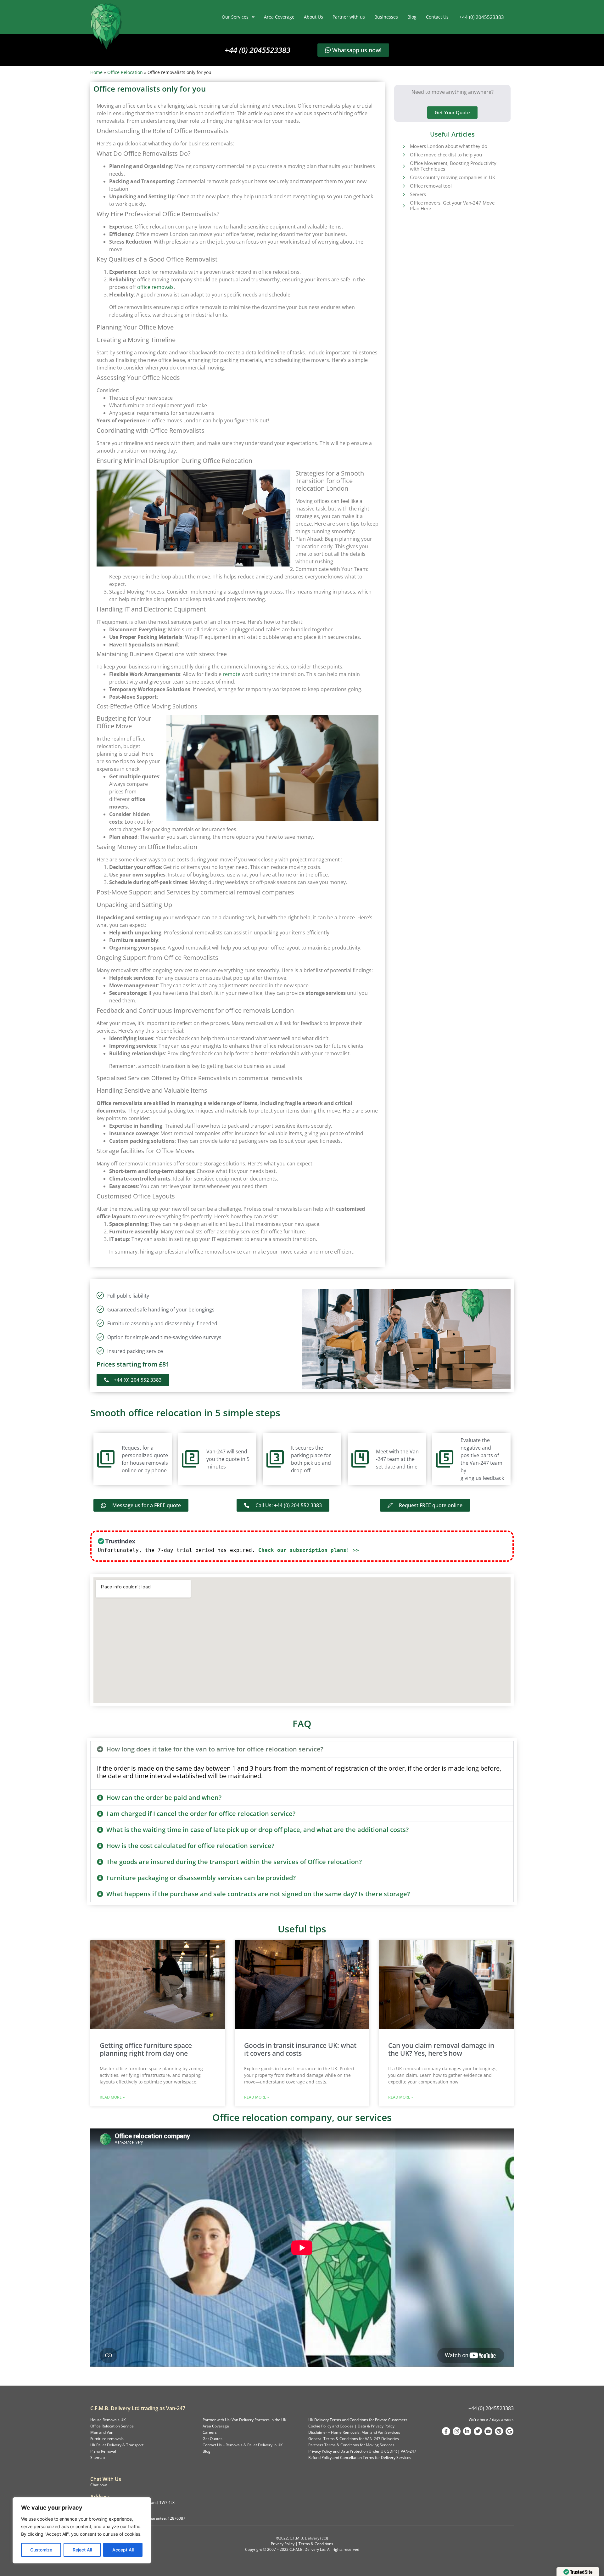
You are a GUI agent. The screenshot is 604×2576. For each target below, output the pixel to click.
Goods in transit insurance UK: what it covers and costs (300, 2049)
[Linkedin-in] (467, 2431)
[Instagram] (457, 2431)
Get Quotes (213, 2439)
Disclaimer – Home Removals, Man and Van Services (354, 2432)
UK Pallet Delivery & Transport (117, 2445)
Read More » (112, 2097)
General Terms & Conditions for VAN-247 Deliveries (354, 2439)
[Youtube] (489, 2431)
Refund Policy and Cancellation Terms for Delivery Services (360, 2458)
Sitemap (98, 2458)
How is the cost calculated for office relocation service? (190, 1846)
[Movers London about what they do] (404, 146)
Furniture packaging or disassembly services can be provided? (201, 1878)
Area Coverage (279, 17)
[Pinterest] (499, 2431)
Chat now (98, 2485)
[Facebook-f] (446, 2431)
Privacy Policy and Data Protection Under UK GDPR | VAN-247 (362, 2451)
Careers (210, 2432)
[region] (82, 2530)
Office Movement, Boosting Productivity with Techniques (453, 166)
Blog (412, 17)
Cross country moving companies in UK (453, 177)
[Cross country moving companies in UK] (404, 177)
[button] (302, 1749)
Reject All (82, 2550)
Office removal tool (431, 186)
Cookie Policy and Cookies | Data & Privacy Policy (351, 2426)
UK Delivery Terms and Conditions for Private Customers (358, 2420)
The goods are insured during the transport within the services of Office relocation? (234, 1862)
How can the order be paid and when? (164, 1798)
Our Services (235, 17)
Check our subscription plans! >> (309, 1550)
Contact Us (437, 17)
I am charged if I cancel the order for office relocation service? (201, 1814)
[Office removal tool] (404, 186)
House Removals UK (108, 2420)
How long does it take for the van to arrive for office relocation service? (215, 1749)
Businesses (386, 17)
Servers (418, 194)
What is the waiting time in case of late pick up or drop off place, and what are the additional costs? (257, 1830)
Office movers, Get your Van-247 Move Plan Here (452, 206)
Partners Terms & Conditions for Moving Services (351, 2445)
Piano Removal (103, 2451)
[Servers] (404, 194)
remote (232, 674)
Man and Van (102, 2432)
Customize (41, 2550)
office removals (155, 287)
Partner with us (349, 17)
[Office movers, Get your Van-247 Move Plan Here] (404, 206)
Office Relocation (125, 72)
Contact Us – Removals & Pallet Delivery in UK (243, 2445)
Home (96, 72)
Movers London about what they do (449, 146)
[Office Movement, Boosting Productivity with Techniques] (404, 166)
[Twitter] (478, 2431)
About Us (313, 17)
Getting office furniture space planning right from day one (146, 2049)
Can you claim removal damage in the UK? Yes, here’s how (441, 2049)
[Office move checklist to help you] (404, 155)
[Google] (510, 2431)
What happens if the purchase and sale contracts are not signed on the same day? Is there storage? (258, 1894)
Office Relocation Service (112, 2426)
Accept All (123, 2550)
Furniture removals (107, 2439)
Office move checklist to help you (446, 155)
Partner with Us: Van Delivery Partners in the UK (244, 2420)
